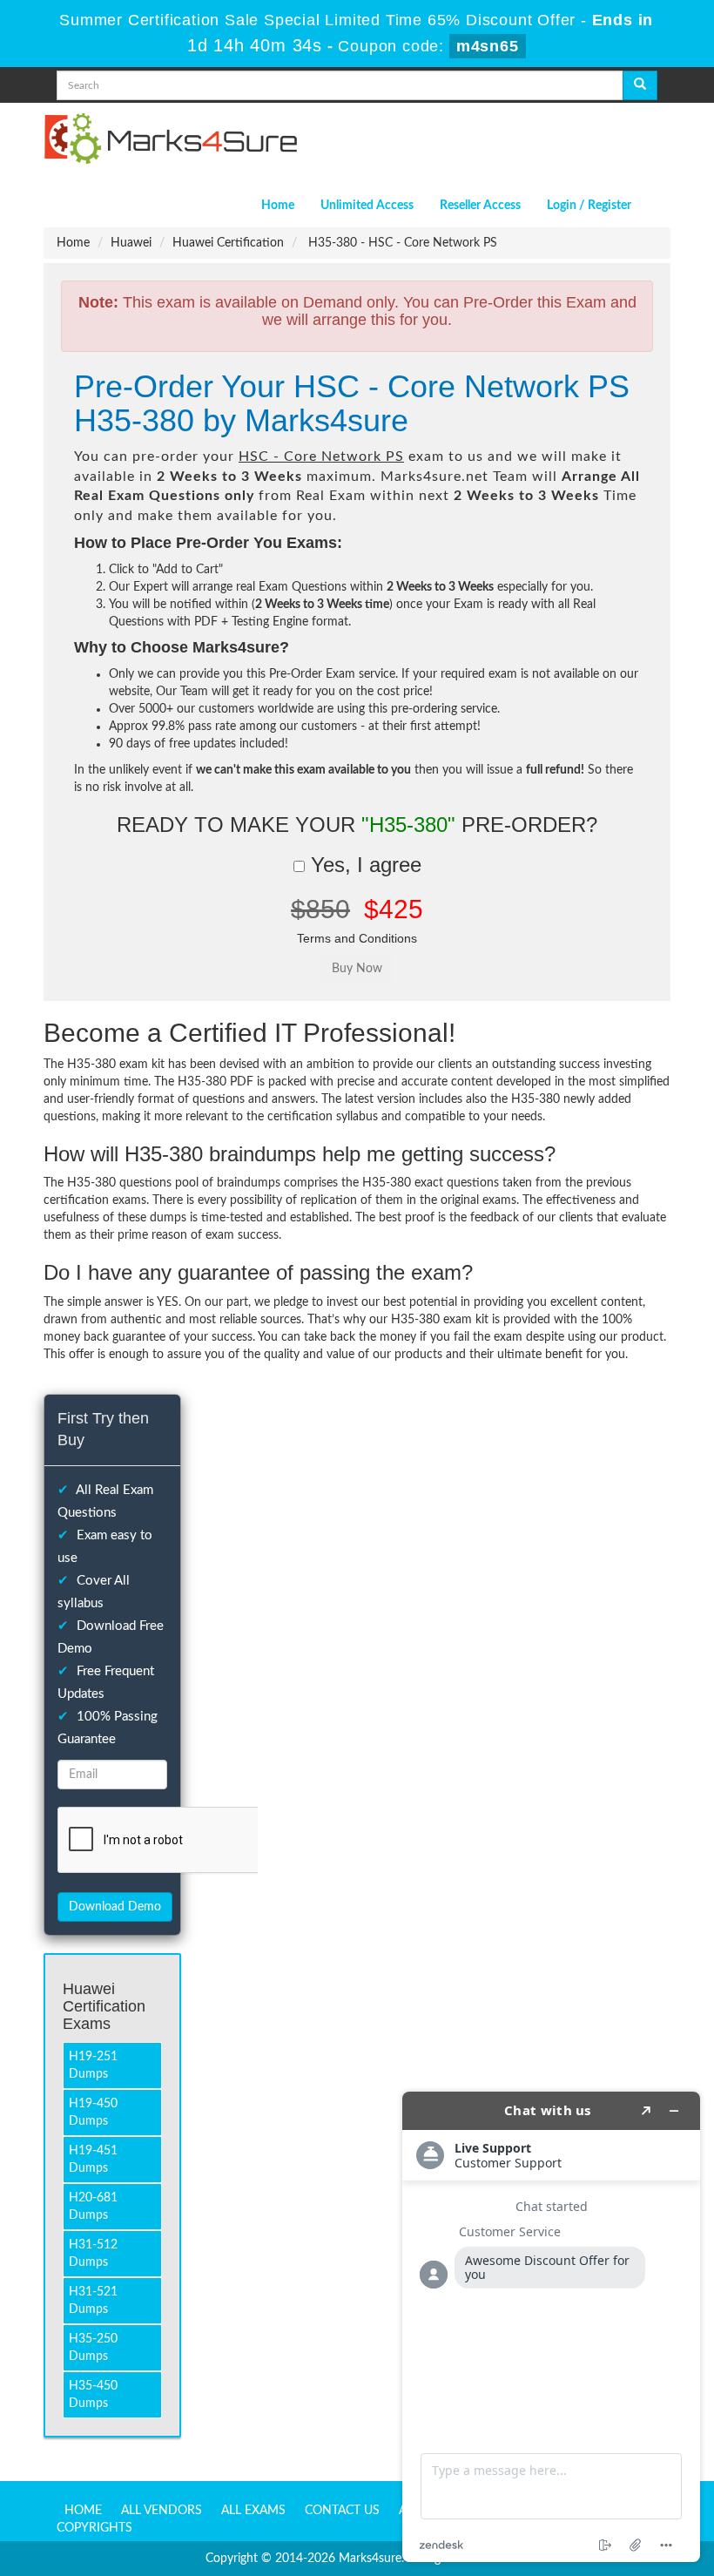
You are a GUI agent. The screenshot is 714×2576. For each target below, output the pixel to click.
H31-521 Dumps (93, 2301)
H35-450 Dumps (93, 2395)
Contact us (342, 2511)
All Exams (253, 2511)
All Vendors (162, 2511)
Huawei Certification (228, 243)
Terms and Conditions (357, 938)
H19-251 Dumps (93, 2066)
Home (278, 206)
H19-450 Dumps (93, 2113)
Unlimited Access (367, 206)
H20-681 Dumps (93, 2207)
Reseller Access (480, 206)
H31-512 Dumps (93, 2254)
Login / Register (589, 206)
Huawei (131, 243)
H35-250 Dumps (93, 2348)
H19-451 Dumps (93, 2160)
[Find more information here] (551, 2327)
